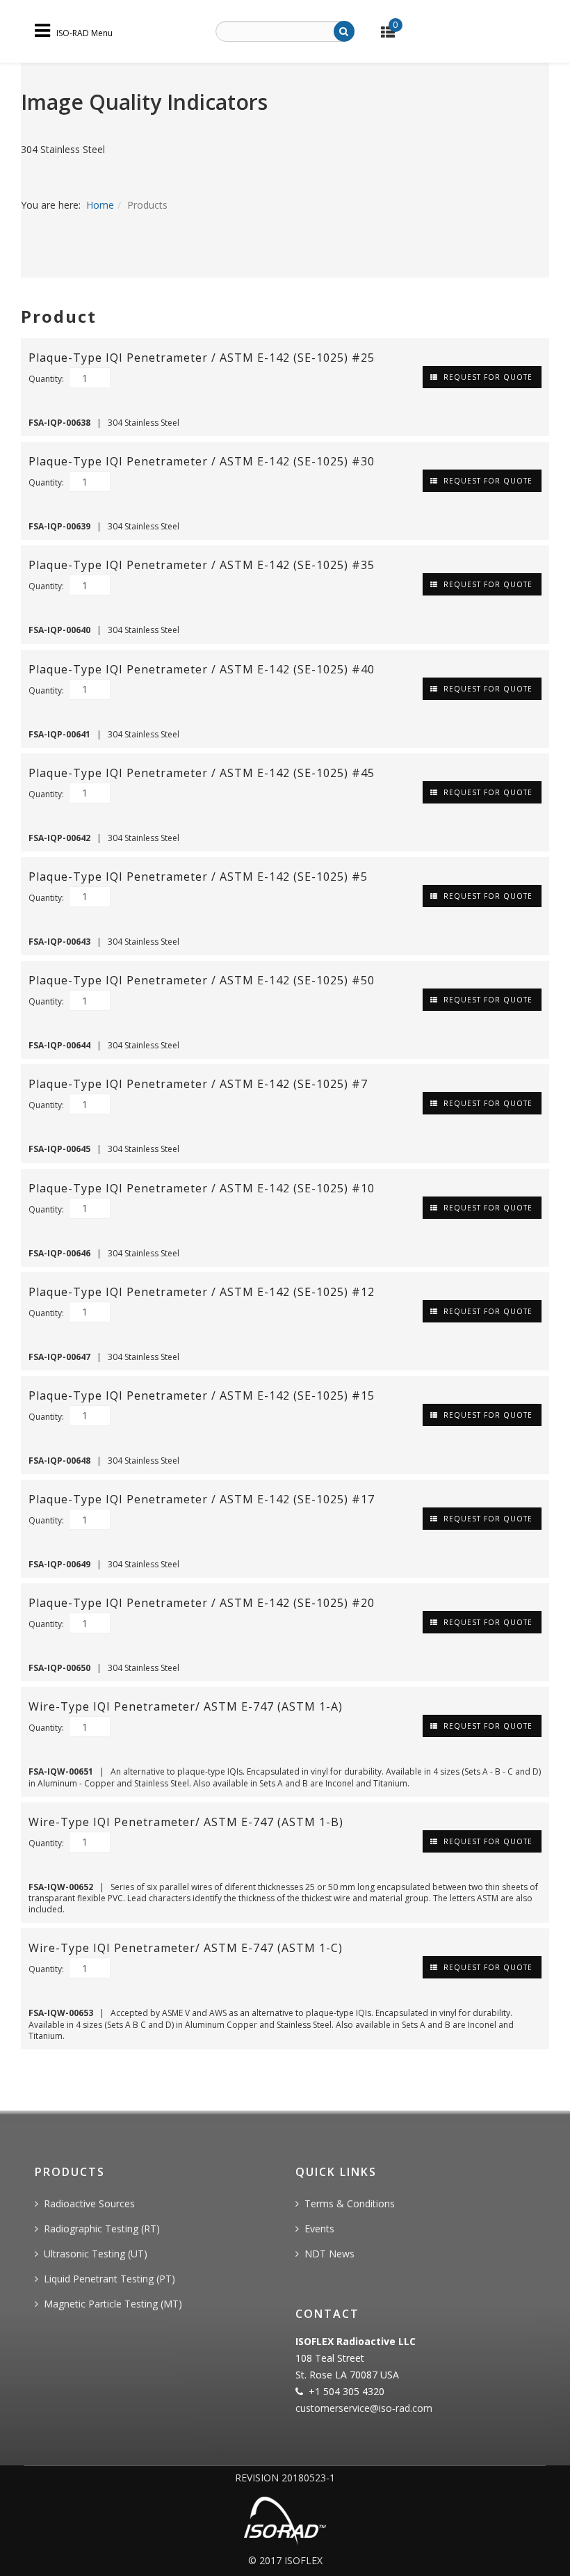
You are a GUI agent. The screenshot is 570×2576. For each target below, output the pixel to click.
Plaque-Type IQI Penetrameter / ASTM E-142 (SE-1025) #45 (202, 773)
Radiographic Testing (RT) (102, 2229)
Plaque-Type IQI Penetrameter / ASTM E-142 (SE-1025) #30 (202, 461)
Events (319, 2229)
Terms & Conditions (350, 2203)
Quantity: (47, 379)
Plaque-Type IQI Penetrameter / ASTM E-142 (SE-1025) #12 (202, 1292)
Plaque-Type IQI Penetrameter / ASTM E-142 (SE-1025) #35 (202, 565)
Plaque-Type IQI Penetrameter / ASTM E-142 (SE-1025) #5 (198, 877)
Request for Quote (487, 377)
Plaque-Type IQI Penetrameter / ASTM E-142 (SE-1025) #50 (202, 980)
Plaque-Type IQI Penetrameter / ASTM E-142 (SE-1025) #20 (202, 1603)
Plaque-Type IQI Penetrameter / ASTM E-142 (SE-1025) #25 (202, 358)
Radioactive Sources (89, 2203)
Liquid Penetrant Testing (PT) (109, 2279)
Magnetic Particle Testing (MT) (113, 2304)
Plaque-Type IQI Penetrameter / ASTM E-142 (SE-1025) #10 (202, 1188)
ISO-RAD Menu (84, 32)
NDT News (329, 2254)
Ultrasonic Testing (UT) (96, 2254)
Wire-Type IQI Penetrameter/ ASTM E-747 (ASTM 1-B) (186, 1822)
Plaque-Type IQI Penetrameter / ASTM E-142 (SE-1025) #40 (202, 669)
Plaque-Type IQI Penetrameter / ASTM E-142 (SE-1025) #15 (202, 1395)
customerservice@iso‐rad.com (364, 2408)
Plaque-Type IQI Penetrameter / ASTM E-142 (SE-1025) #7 (198, 1084)
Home (100, 205)
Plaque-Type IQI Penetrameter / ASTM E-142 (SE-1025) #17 (202, 1499)
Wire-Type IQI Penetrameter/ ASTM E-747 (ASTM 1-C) (186, 1948)
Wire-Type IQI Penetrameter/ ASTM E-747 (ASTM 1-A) (186, 1706)
